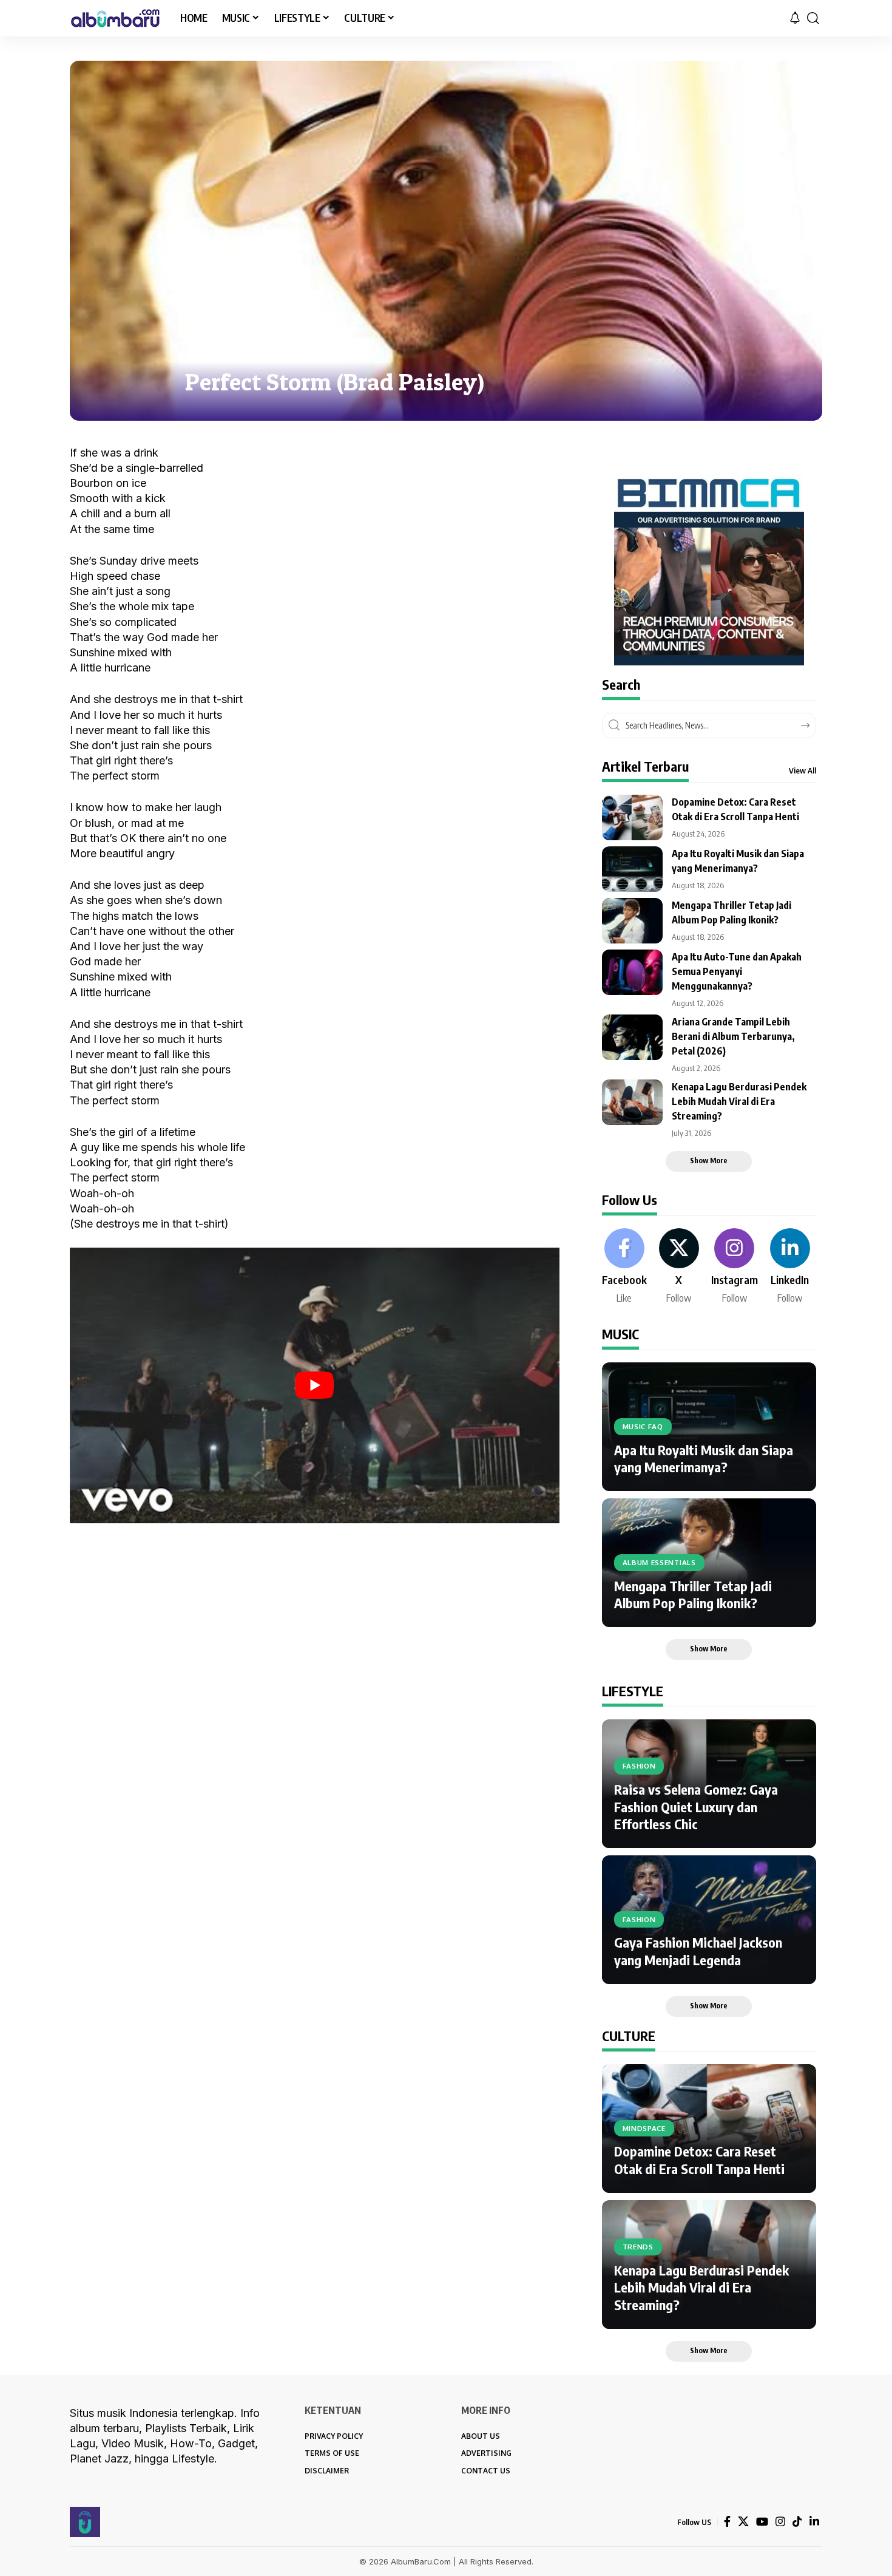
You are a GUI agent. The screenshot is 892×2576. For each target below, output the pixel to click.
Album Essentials (659, 1562)
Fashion (639, 1766)
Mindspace (644, 2128)
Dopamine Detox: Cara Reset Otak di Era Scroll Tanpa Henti (699, 2160)
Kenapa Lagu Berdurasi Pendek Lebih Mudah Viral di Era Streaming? (739, 1101)
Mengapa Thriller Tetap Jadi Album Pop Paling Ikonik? (693, 1595)
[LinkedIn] (790, 1267)
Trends (638, 2247)
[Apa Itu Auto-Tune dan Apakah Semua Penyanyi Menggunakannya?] (632, 972)
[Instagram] (735, 1267)
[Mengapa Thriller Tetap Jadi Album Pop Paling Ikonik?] (632, 921)
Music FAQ (643, 1426)
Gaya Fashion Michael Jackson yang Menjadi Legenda (698, 1951)
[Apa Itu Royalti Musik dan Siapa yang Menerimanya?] (632, 869)
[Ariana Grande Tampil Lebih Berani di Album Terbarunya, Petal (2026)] (632, 1037)
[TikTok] (797, 2522)
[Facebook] (624, 1267)
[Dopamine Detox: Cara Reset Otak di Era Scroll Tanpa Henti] (632, 817)
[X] (679, 1267)
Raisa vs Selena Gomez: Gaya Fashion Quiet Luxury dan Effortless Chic (696, 1806)
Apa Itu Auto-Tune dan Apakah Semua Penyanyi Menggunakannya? (737, 971)
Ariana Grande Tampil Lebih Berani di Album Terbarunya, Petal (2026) (733, 1036)
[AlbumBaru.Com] (115, 18)
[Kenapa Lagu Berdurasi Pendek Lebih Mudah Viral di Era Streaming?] (632, 1102)
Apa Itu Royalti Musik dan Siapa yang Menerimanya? (704, 1459)
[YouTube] (762, 2522)
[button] (813, 18)
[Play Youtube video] (315, 1385)
